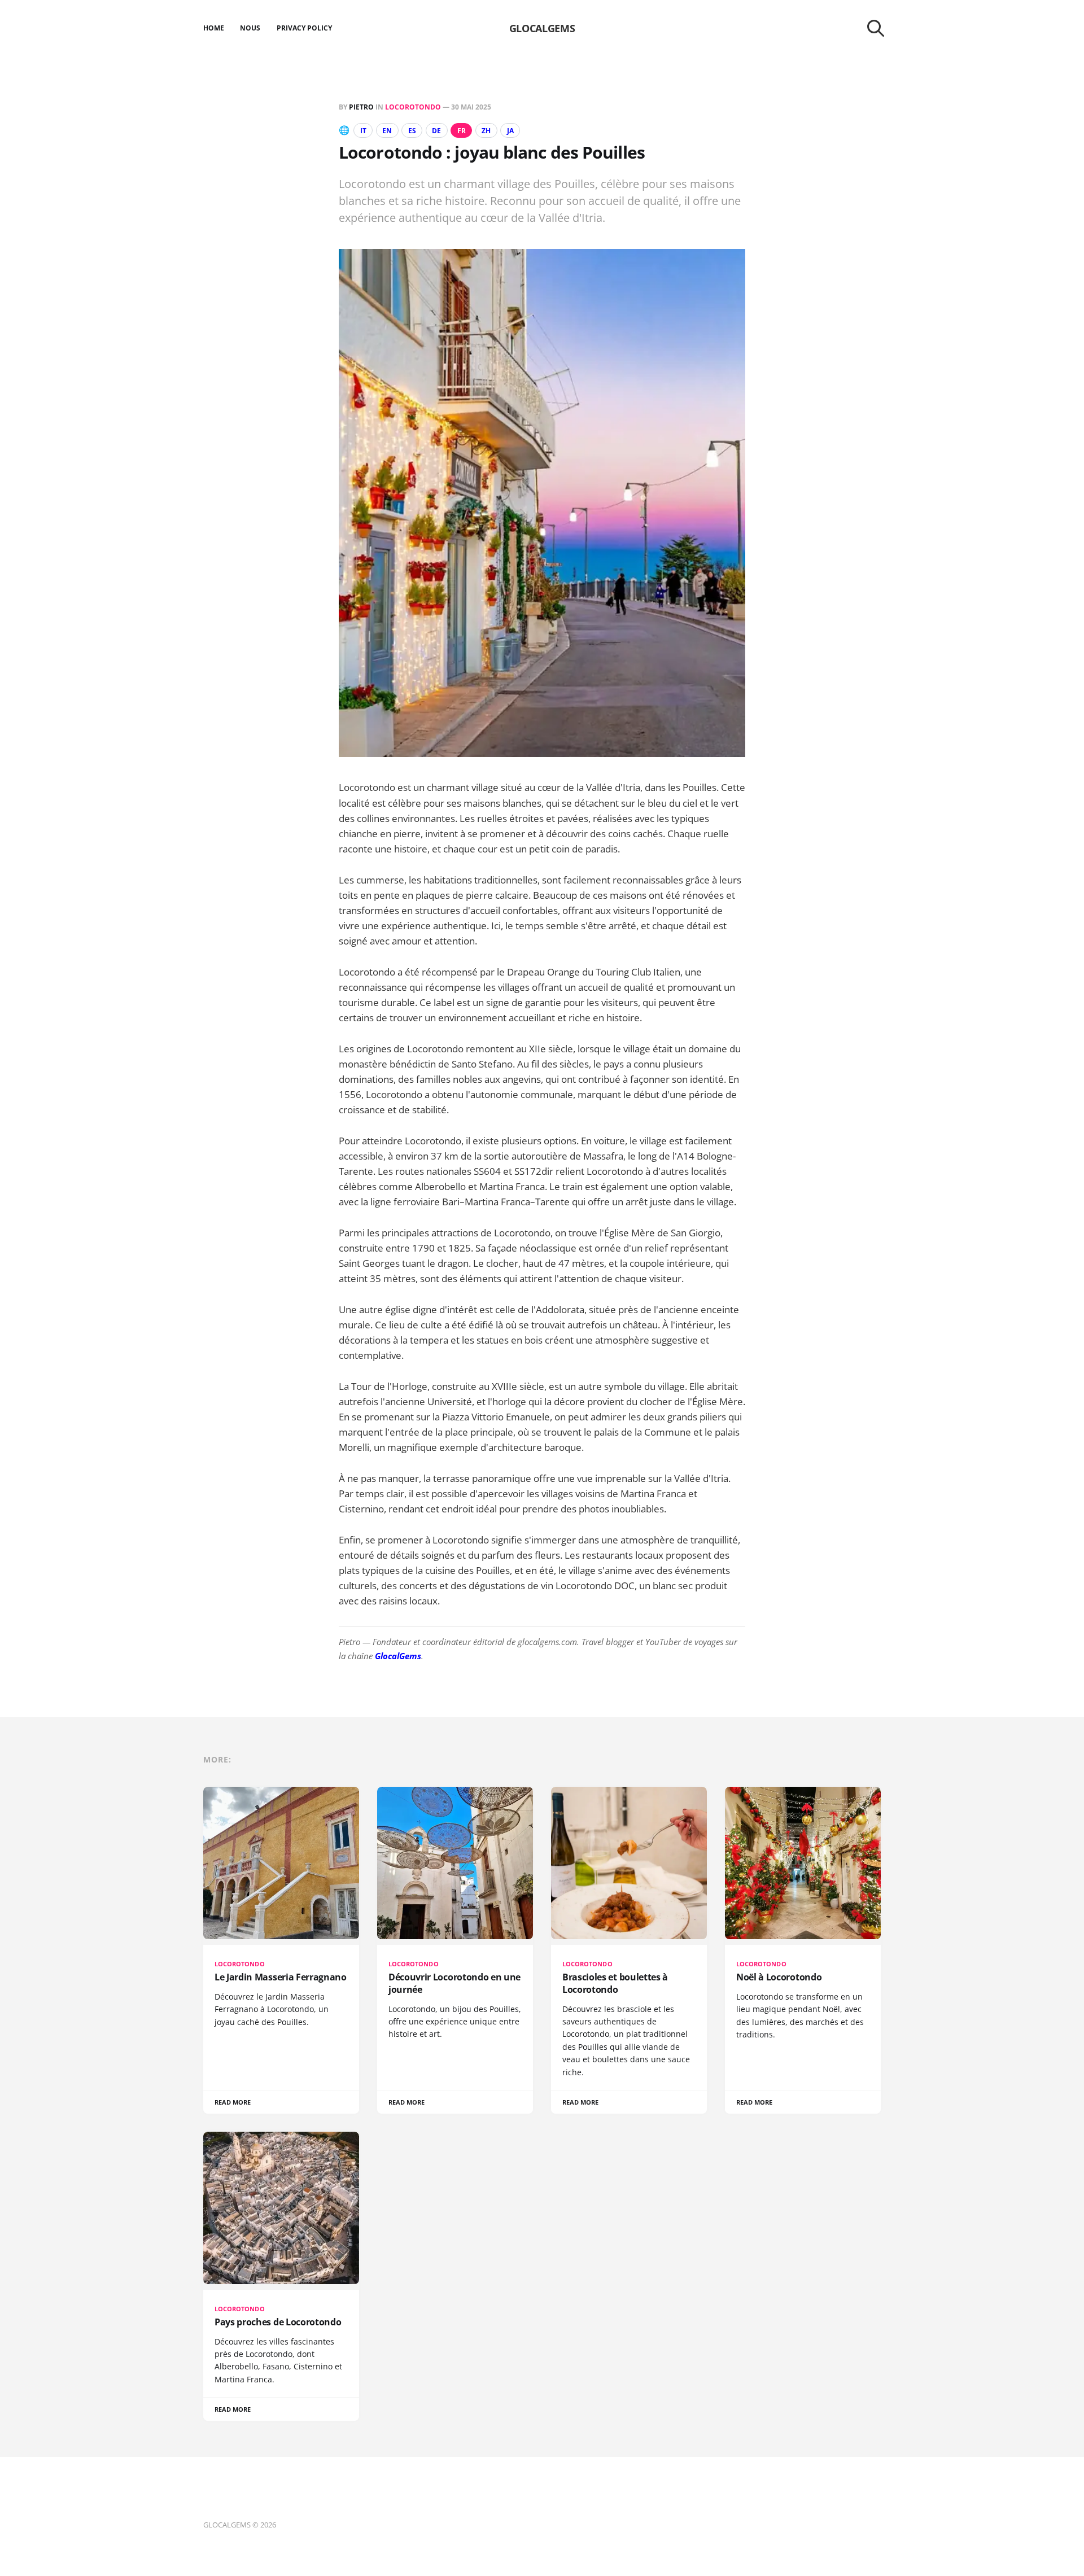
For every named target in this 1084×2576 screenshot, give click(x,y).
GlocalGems (398, 1656)
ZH (486, 131)
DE (436, 131)
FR (462, 131)
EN (387, 131)
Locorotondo (413, 107)
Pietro (361, 107)
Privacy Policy (305, 28)
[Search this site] (876, 28)
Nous (250, 28)
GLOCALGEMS (542, 28)
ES (412, 131)
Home (214, 28)
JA (510, 131)
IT (363, 131)
